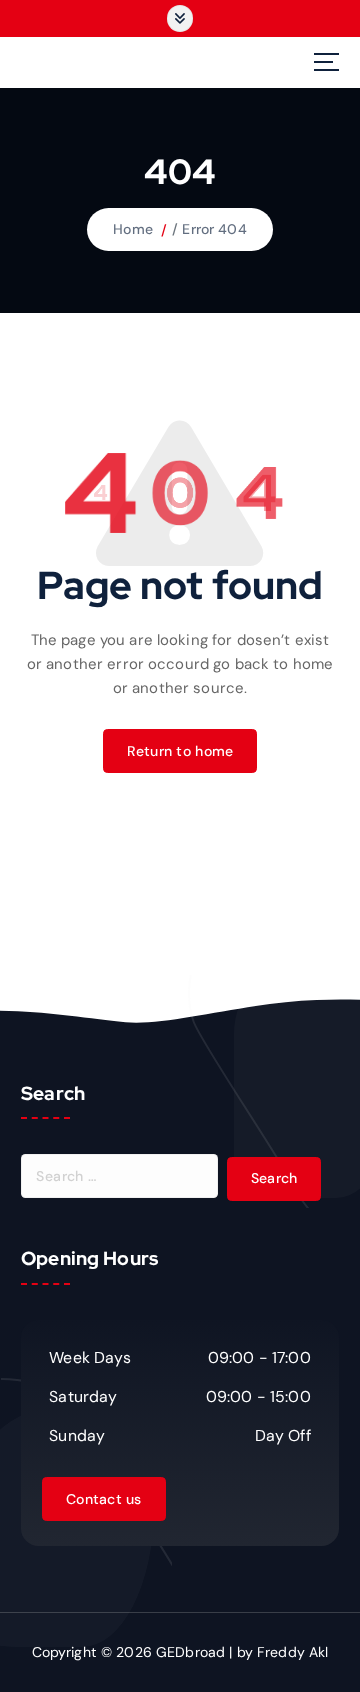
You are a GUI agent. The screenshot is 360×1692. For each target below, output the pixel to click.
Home (133, 229)
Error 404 (214, 229)
